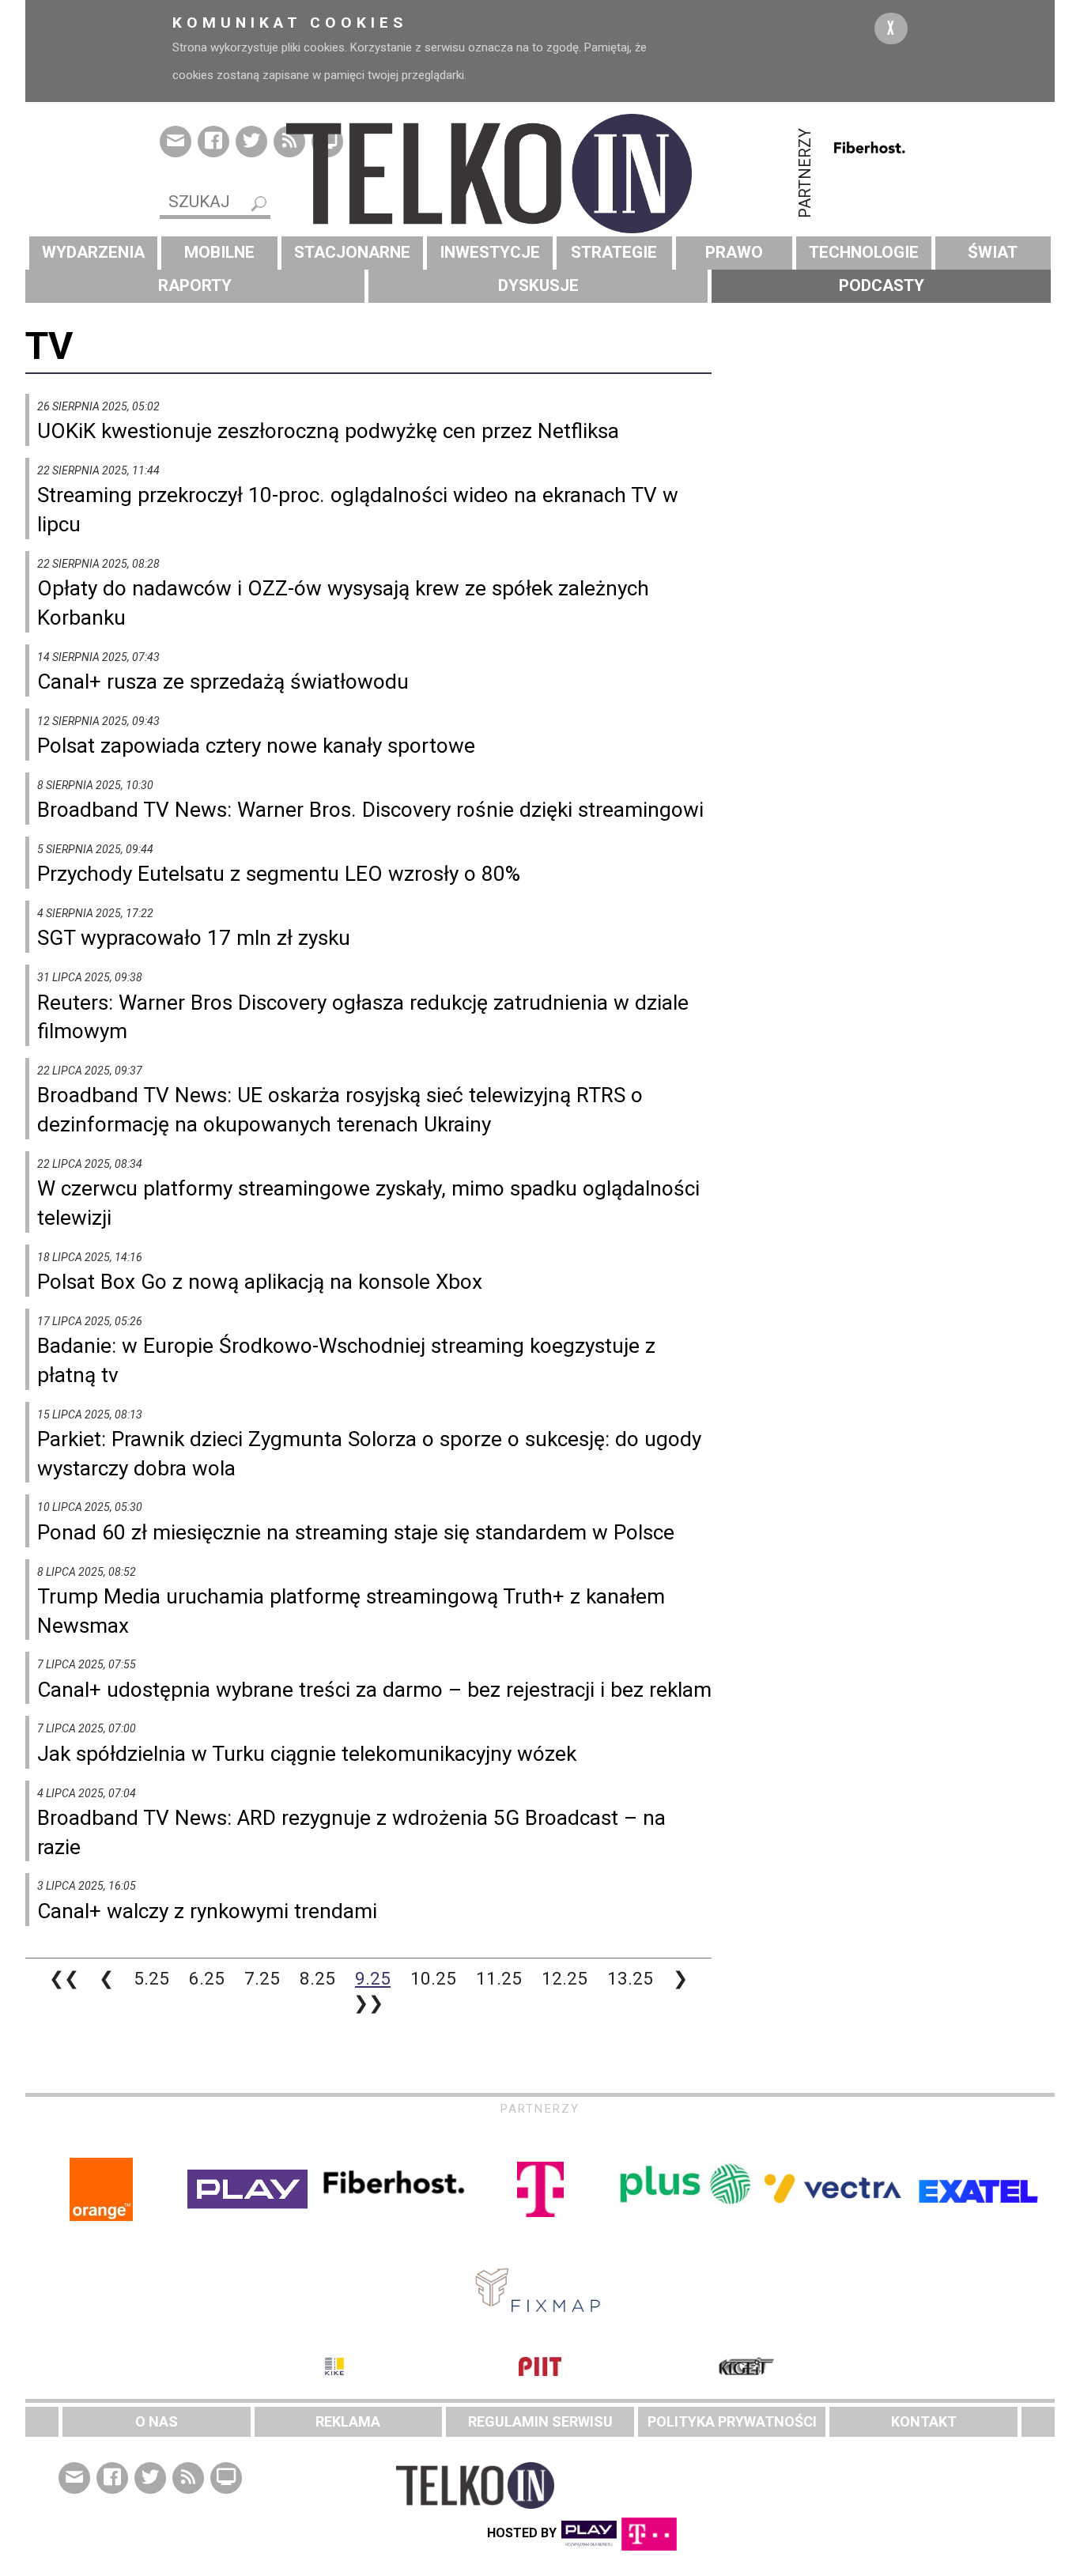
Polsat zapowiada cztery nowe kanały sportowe (256, 746)
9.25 (373, 1978)
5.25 (151, 1978)
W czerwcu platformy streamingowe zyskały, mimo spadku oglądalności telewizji (368, 1203)
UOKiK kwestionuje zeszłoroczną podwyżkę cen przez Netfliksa (328, 431)
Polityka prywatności (732, 2421)
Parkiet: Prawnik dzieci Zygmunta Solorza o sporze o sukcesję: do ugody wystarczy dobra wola (369, 1454)
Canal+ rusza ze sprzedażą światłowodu (223, 682)
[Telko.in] (540, 174)
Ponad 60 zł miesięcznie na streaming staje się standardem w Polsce (356, 1532)
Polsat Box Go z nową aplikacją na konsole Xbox (260, 1282)
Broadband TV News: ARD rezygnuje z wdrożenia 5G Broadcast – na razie (351, 1832)
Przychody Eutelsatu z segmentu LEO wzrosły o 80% (279, 874)
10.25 (433, 1978)
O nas (157, 2421)
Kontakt (924, 2421)
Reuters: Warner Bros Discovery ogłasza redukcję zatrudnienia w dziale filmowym (363, 1017)
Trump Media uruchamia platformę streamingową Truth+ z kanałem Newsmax (351, 1611)
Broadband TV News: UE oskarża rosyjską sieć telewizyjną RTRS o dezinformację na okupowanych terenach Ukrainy (340, 1110)
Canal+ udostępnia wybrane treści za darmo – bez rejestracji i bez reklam (374, 1690)
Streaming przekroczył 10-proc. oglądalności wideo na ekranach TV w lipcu (358, 510)
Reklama (348, 2421)
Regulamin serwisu (540, 2421)
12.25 (565, 1978)
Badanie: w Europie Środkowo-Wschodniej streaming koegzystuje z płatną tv (346, 1360)
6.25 (207, 1978)
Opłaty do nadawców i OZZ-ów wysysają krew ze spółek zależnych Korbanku (343, 603)
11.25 (499, 1978)
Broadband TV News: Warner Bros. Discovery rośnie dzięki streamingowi (370, 810)
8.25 (317, 1978)
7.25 (262, 1978)
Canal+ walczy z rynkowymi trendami (207, 1911)
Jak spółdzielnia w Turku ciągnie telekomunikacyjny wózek (307, 1754)
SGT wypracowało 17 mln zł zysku (194, 938)
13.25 (630, 1978)
